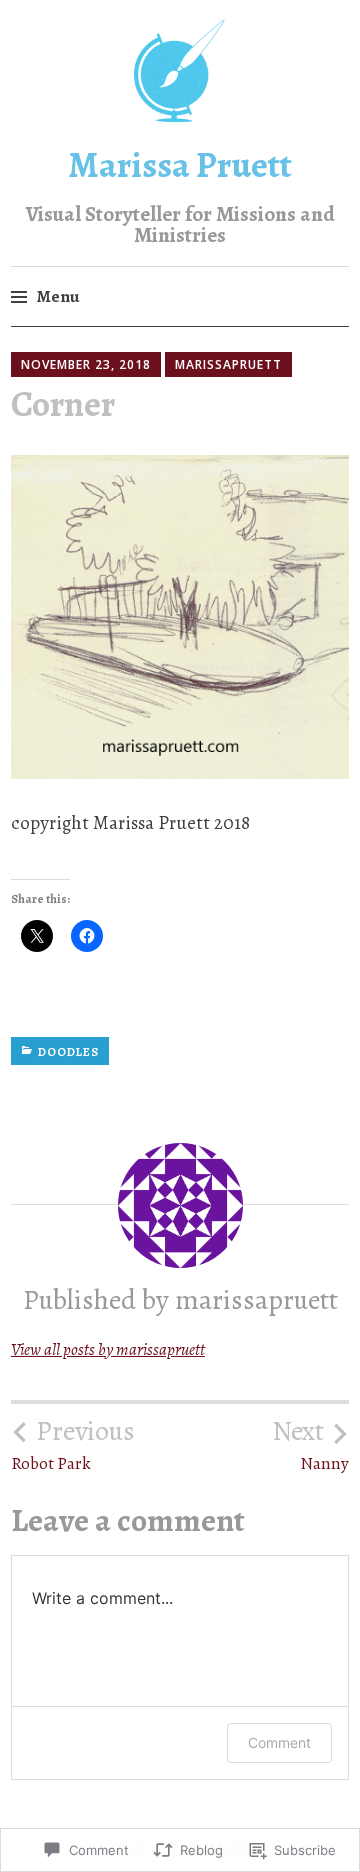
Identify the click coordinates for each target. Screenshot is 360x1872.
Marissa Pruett (180, 164)
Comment (279, 1742)
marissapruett (228, 364)
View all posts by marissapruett (108, 1349)
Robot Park (73, 1445)
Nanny (310, 1445)
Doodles (68, 1052)
